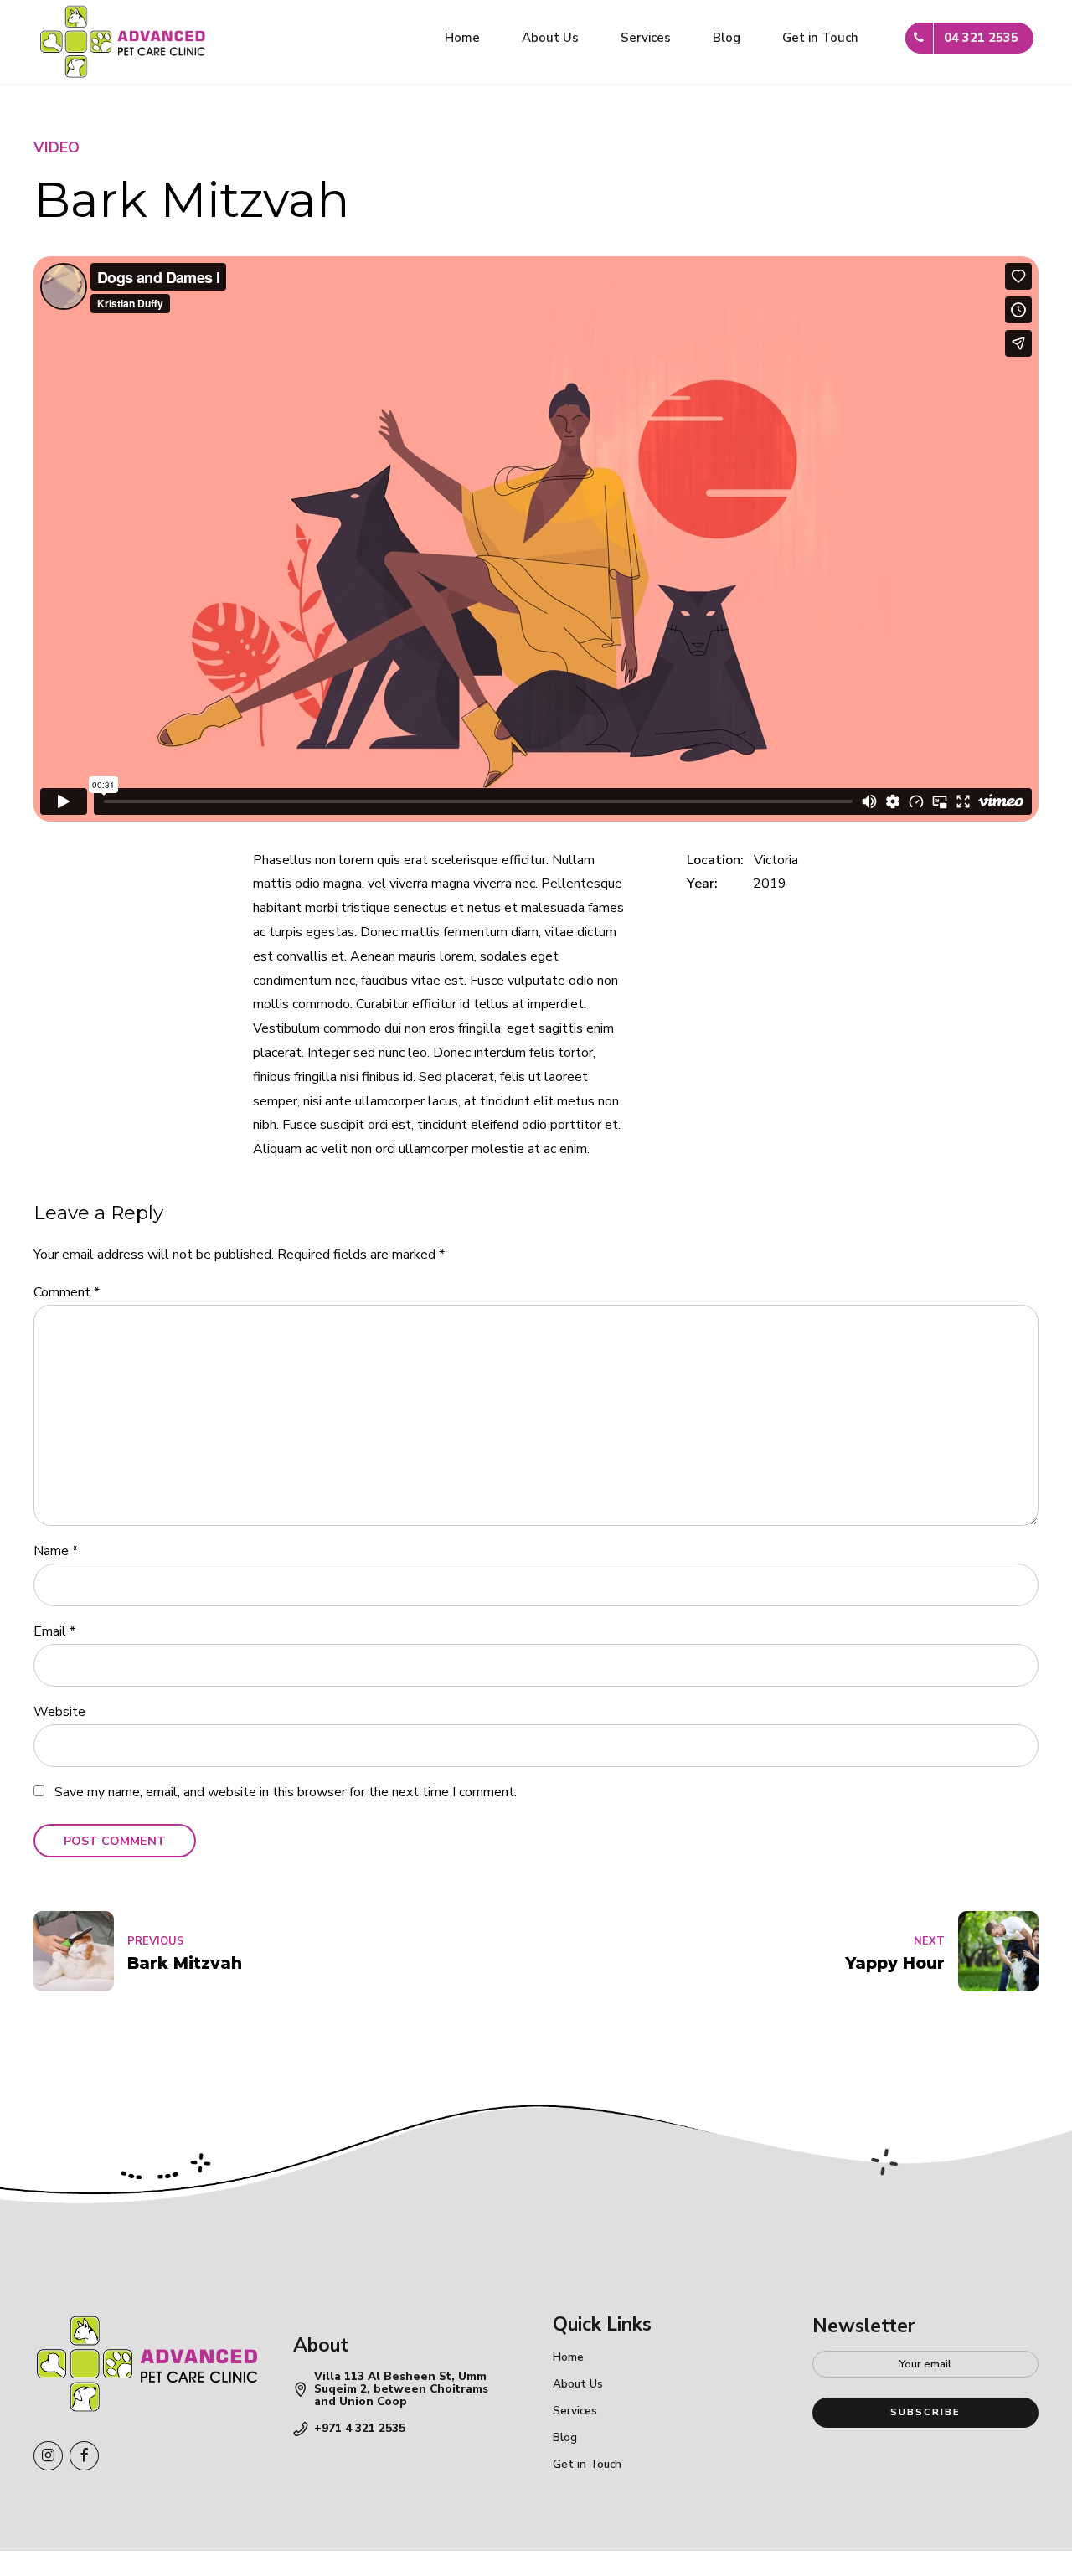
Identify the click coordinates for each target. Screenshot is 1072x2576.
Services (646, 38)
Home (462, 38)
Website (59, 1712)
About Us (550, 38)
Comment (67, 1292)
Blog (727, 38)
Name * (56, 1551)
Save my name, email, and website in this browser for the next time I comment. (286, 1792)
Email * (54, 1631)
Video (57, 147)
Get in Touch (820, 38)
